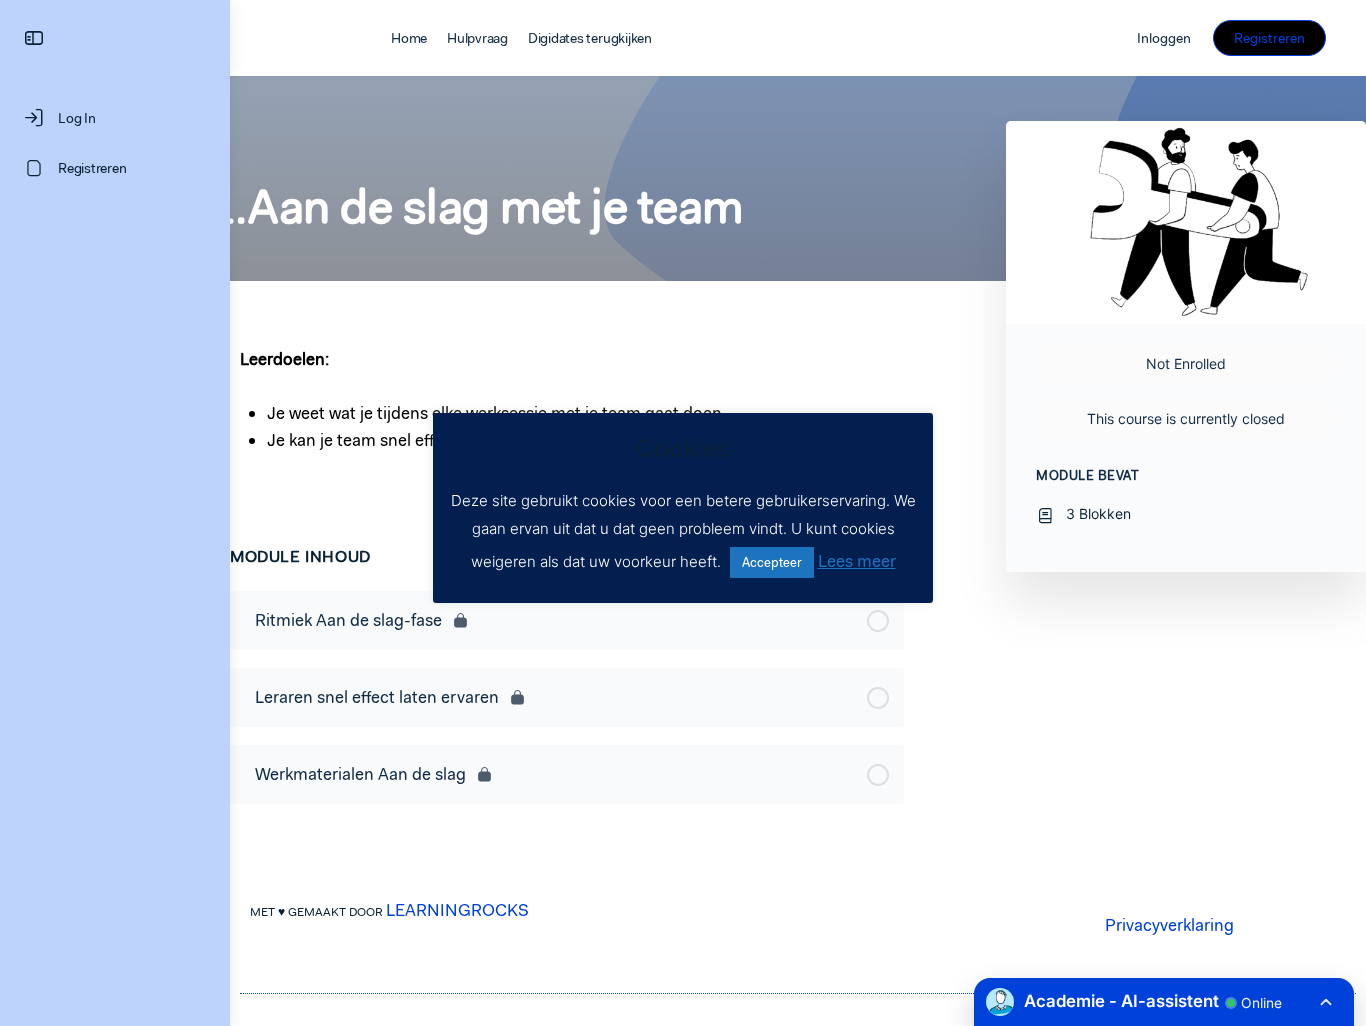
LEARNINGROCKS (457, 910)
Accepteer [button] (772, 562)
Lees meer (857, 561)
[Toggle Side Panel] (34, 38)
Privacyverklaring (1169, 925)
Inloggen (1164, 38)
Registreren (1269, 38)
